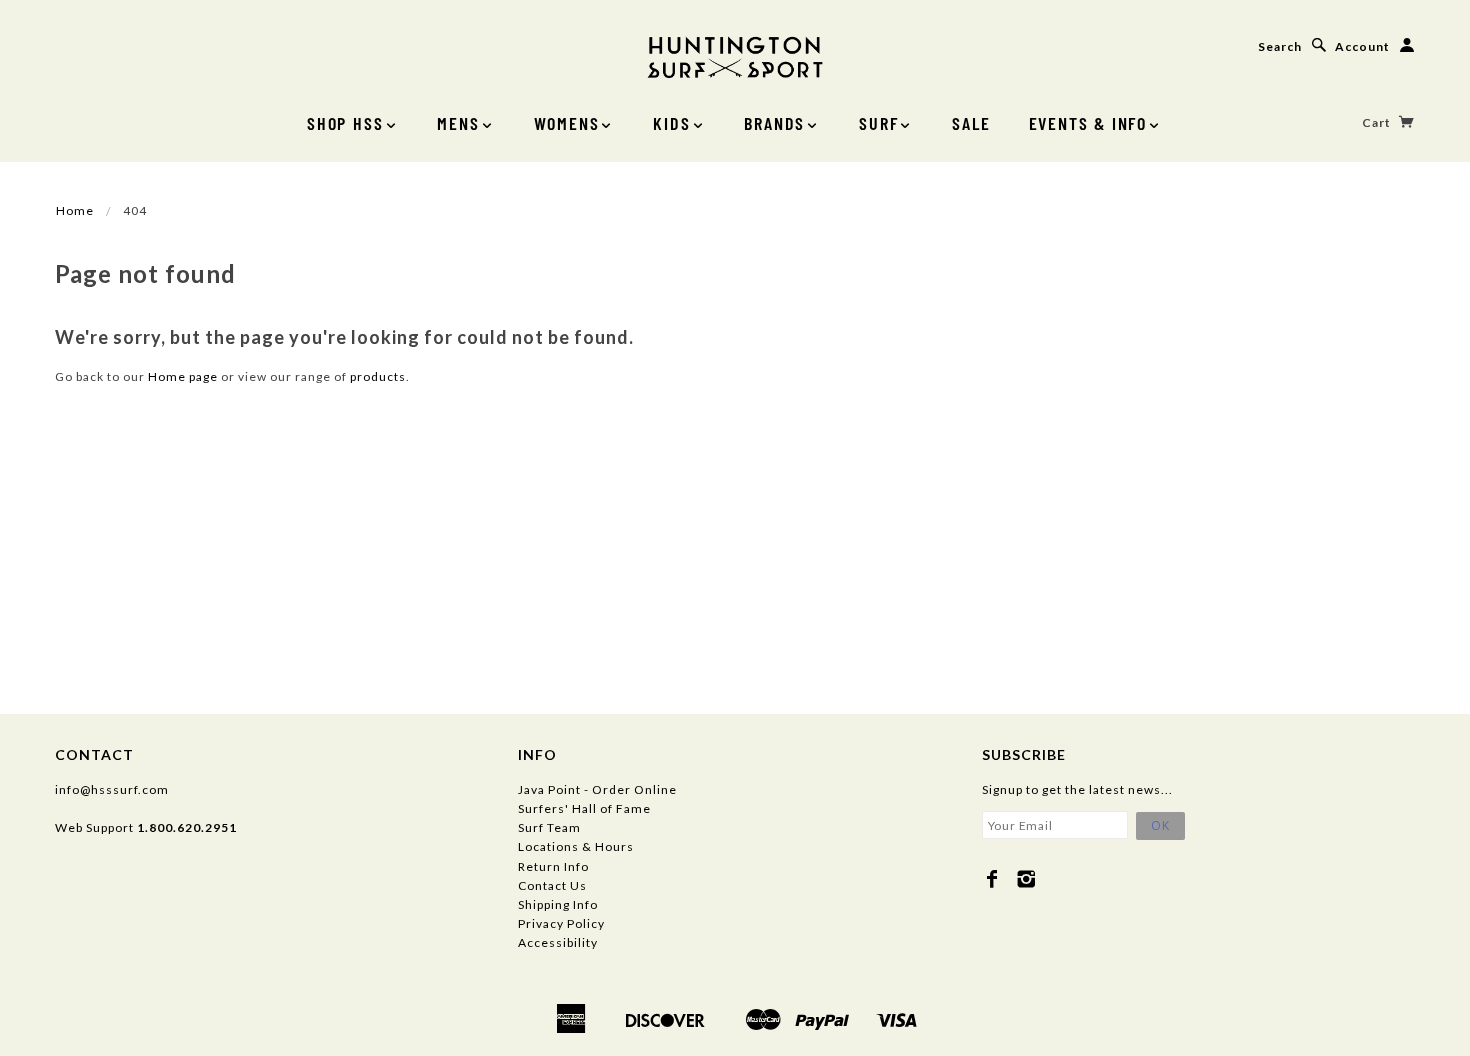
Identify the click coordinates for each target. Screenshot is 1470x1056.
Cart (1378, 122)
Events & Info (1088, 123)
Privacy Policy (561, 923)
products (378, 376)
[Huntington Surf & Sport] (735, 55)
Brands (774, 123)
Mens (458, 123)
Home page (183, 376)
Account (1362, 46)
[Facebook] (992, 879)
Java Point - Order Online (597, 789)
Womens (567, 123)
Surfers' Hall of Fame (584, 808)
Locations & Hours (576, 846)
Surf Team (549, 827)
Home (75, 210)
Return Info (553, 866)
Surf (878, 123)
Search (1280, 46)
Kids (671, 123)
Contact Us (552, 885)
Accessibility (558, 942)
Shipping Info (558, 904)
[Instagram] (1026, 879)
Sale (971, 123)
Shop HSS (345, 123)
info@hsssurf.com (112, 789)
